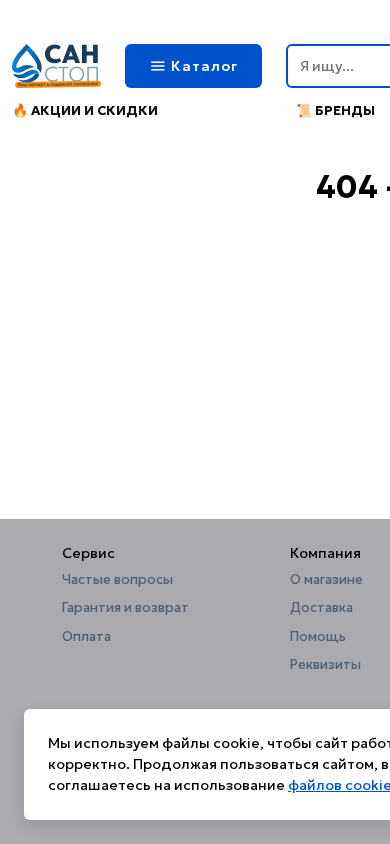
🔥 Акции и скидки (85, 110)
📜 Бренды (335, 110)
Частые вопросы (117, 580)
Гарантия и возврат (125, 608)
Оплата (86, 637)
